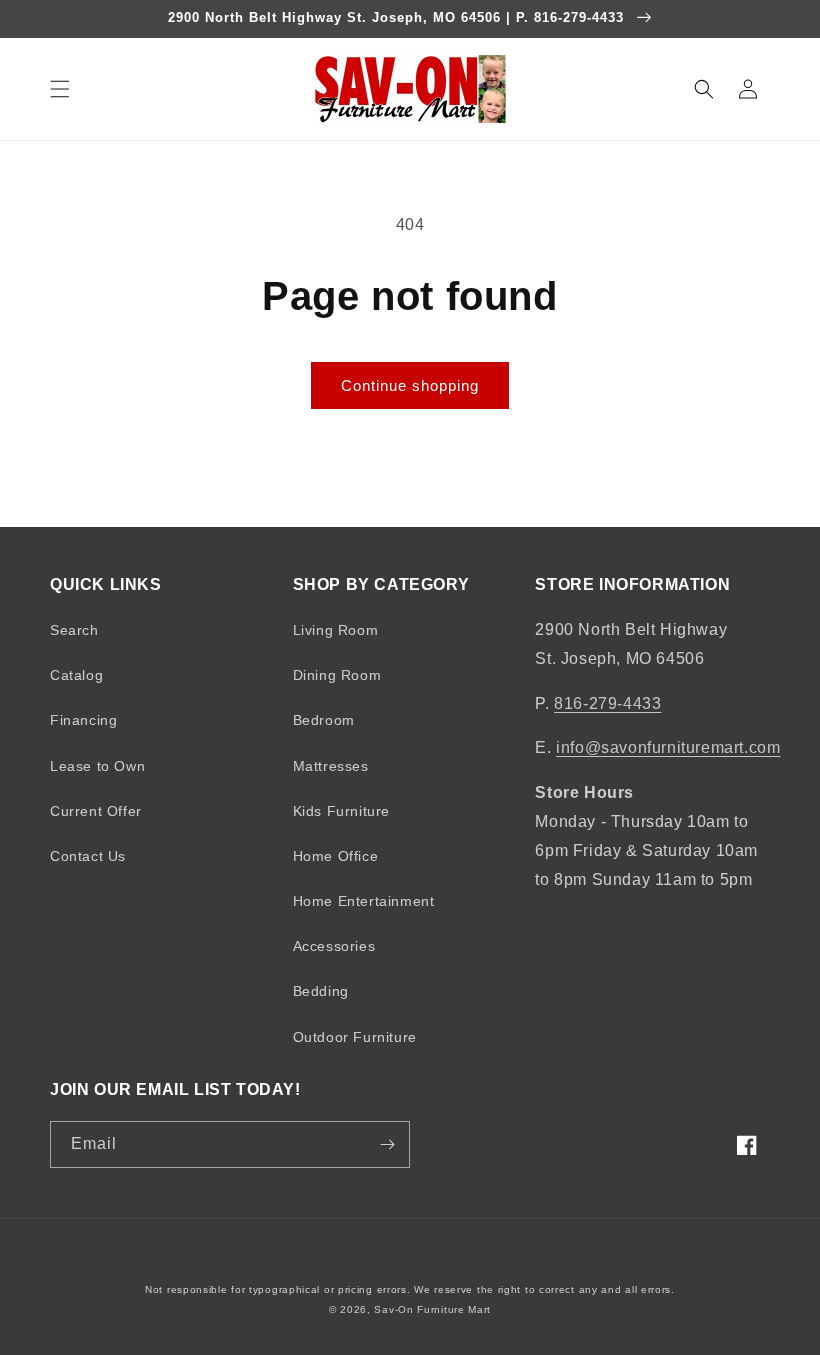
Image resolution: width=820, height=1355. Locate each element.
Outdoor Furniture (355, 1037)
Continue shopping (410, 385)
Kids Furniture (341, 811)
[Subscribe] (387, 1144)
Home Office (336, 856)
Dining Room (337, 675)
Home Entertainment (364, 901)
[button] (60, 89)
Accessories (334, 946)
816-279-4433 (607, 703)
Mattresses (331, 766)
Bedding (321, 991)
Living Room (336, 630)
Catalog (76, 675)
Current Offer (96, 811)
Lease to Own (97, 766)
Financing (83, 720)
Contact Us (88, 856)
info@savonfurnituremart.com (668, 747)
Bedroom (324, 720)
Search (74, 630)
